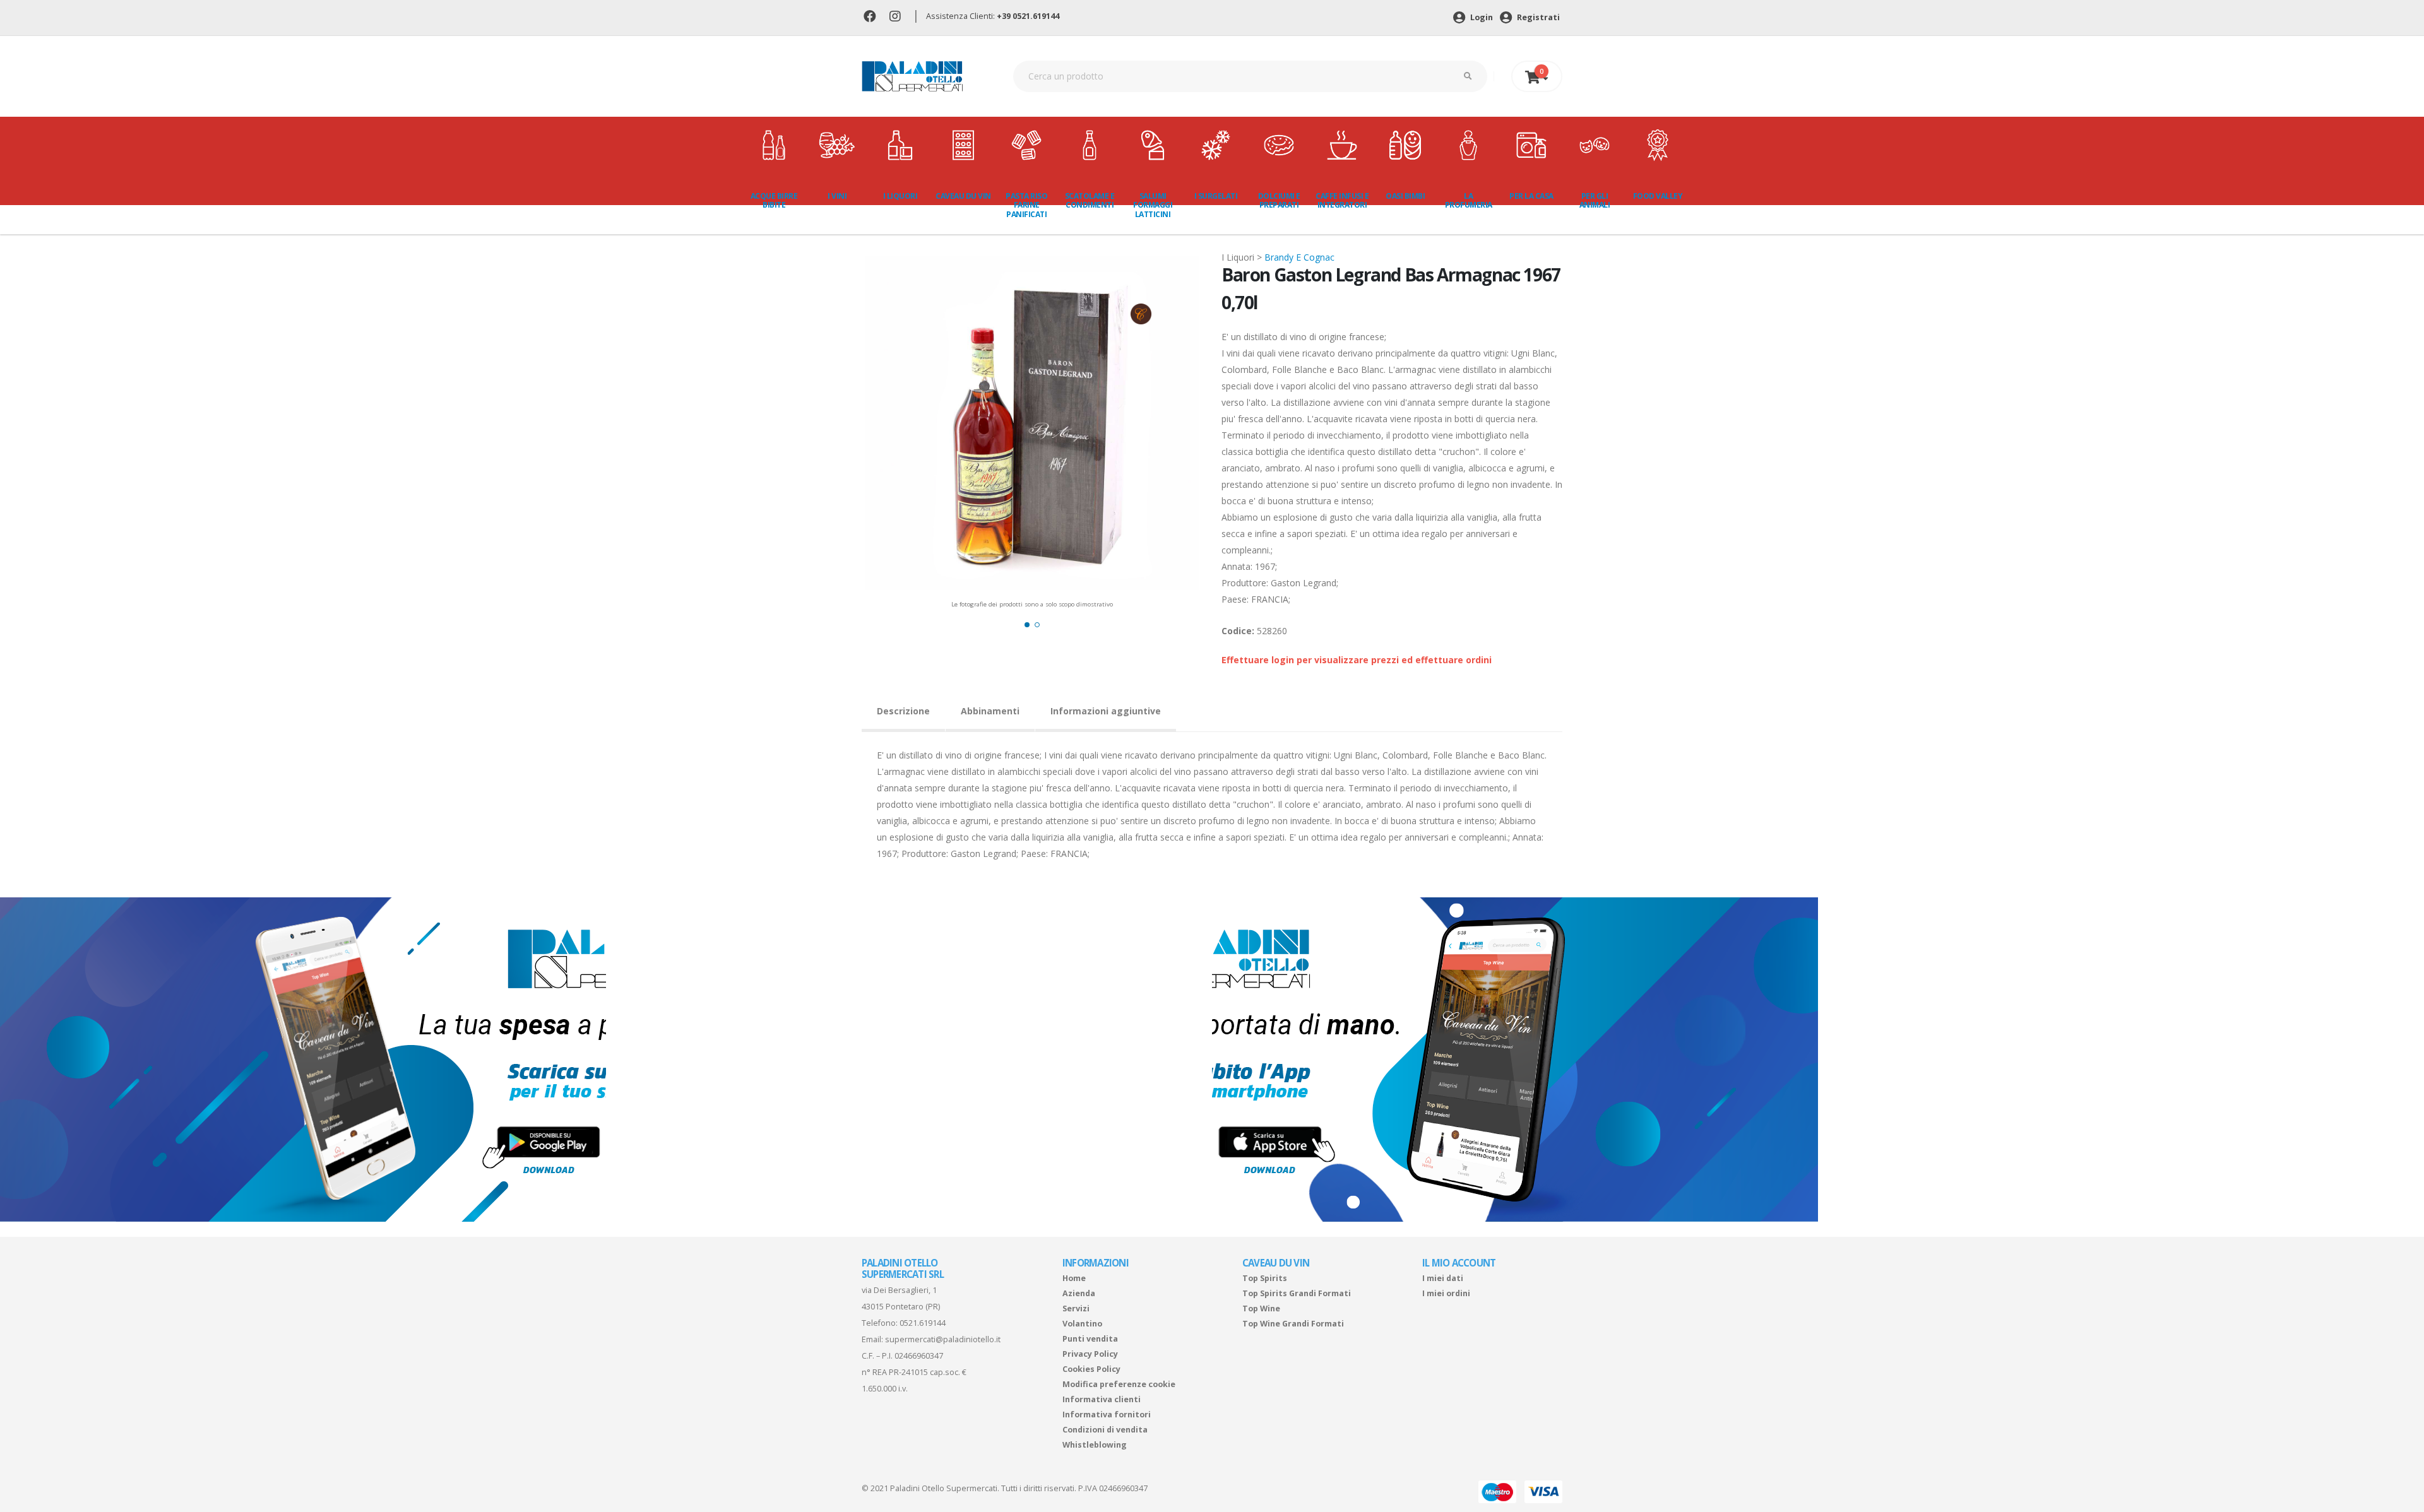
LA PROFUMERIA (1469, 200)
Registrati (1537, 17)
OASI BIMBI (1405, 196)
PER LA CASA (1531, 196)
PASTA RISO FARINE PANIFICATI (1026, 205)
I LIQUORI (900, 196)
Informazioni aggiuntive (1106, 711)
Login (1481, 17)
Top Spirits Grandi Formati (1297, 1293)
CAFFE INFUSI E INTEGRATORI (1342, 200)
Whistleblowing (1095, 1445)
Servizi (1076, 1308)
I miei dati (1443, 1278)
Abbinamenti (990, 711)
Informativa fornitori (1107, 1415)
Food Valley (1658, 196)
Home (1074, 1278)
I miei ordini (1446, 1293)
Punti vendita (1090, 1339)
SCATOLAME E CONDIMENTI (1090, 200)
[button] (1027, 625)
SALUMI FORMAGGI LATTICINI (1153, 205)
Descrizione (903, 711)
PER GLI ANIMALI (1595, 200)
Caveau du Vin (963, 196)
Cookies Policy (1091, 1369)
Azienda (1079, 1293)
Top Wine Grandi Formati (1293, 1324)
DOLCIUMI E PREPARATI (1279, 200)
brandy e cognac (1299, 257)
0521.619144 (923, 1323)
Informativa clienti (1102, 1399)
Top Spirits (1265, 1278)
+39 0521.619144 (1028, 16)
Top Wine (1261, 1308)
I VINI (837, 196)
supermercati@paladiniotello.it (943, 1339)
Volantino (1082, 1324)
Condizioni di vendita (1105, 1430)
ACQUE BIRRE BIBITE (774, 200)
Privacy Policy (1090, 1354)
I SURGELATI (1216, 196)
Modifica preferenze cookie (1119, 1384)
